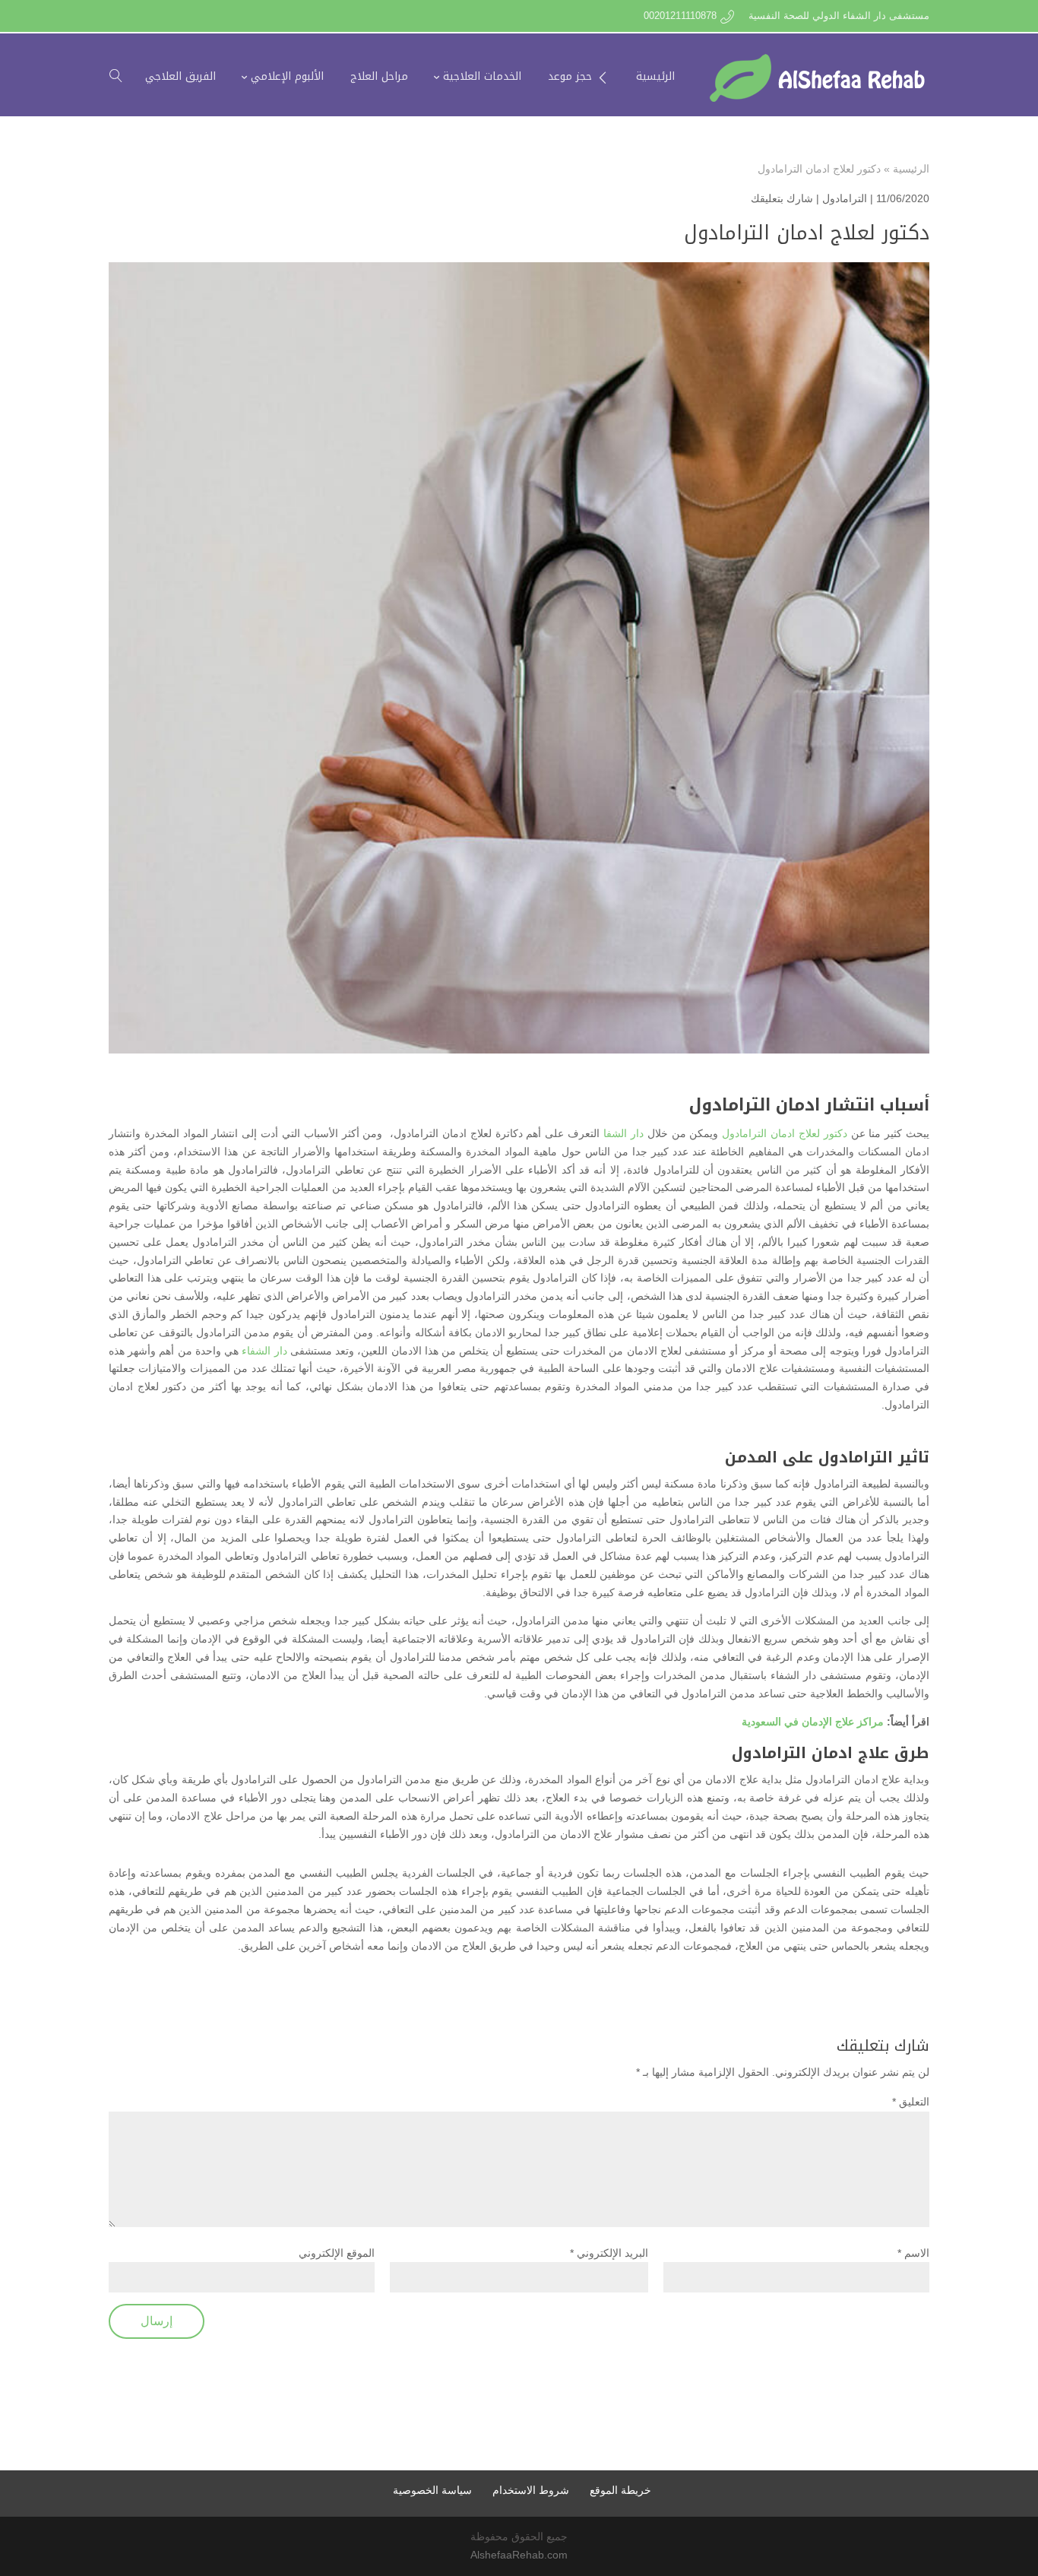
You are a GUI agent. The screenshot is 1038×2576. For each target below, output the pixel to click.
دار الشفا (623, 1133)
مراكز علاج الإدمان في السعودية (813, 1722)
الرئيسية (911, 169)
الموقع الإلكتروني (337, 2253)
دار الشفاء (264, 1351)
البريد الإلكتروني (609, 2253)
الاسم (913, 2253)
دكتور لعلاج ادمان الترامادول (785, 1133)
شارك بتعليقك (782, 198)
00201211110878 (680, 16)
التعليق (911, 2102)
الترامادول (845, 198)
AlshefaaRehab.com (519, 2555)
